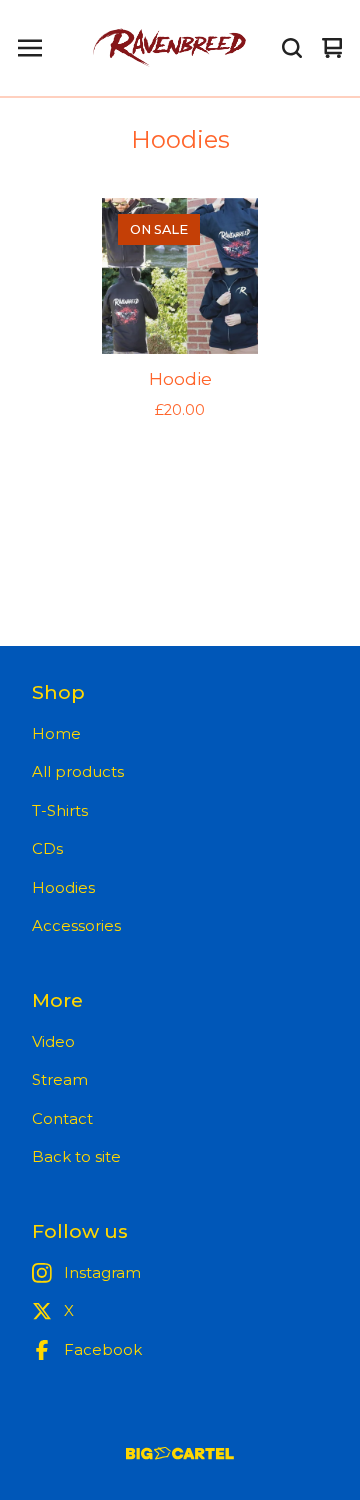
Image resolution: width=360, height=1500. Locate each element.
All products (78, 771)
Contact (62, 1118)
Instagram (102, 1272)
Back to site (76, 1156)
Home (56, 733)
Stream (60, 1079)
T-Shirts (60, 810)
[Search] (292, 48)
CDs (47, 848)
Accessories (76, 925)
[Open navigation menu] (30, 48)
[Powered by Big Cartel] (180, 1453)
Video (53, 1041)
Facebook (103, 1349)
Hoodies (63, 887)
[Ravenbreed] (169, 48)
